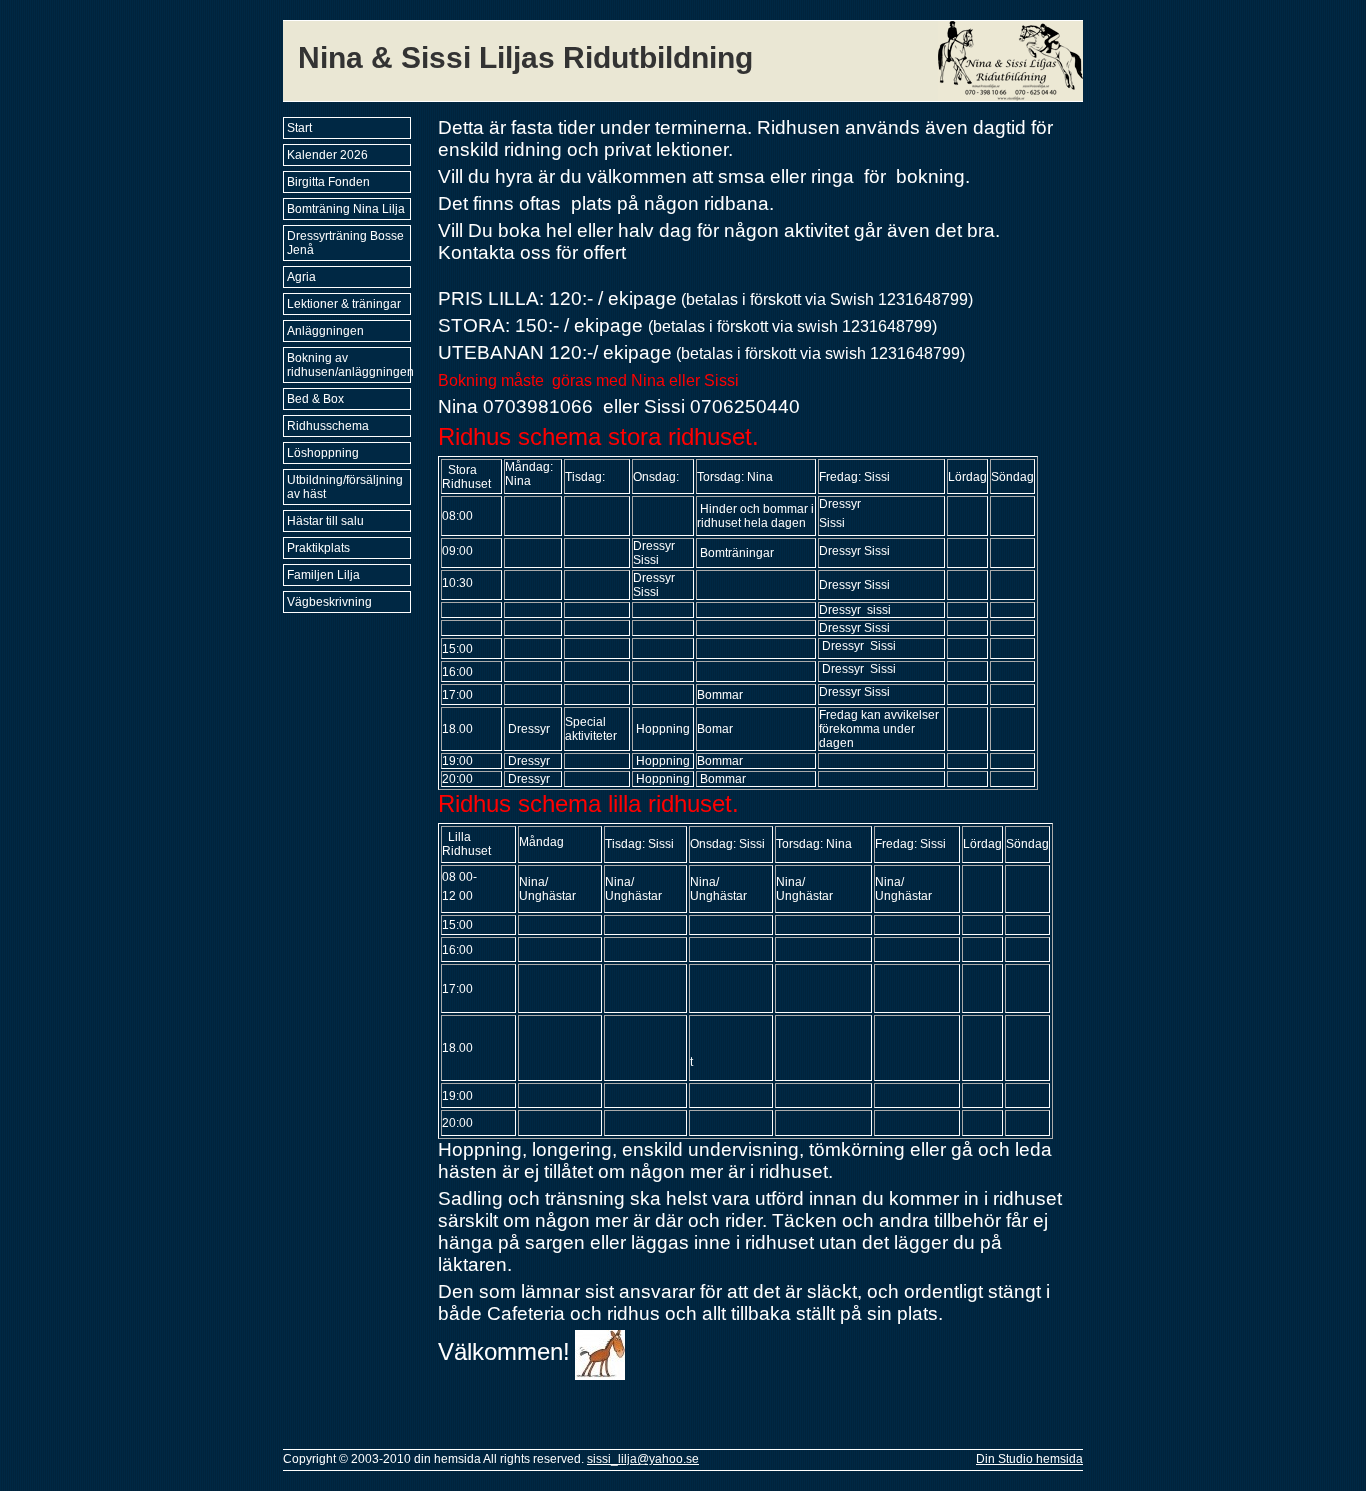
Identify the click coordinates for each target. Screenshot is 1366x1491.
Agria (301, 277)
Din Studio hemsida (1029, 1459)
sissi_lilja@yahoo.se (643, 1459)
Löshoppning (323, 453)
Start (299, 128)
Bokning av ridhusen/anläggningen (349, 365)
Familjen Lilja (323, 575)
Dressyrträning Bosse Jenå (345, 243)
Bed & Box (315, 399)
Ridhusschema (328, 426)
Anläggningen (325, 331)
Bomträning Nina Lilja (346, 209)
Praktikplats (318, 548)
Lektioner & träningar (344, 304)
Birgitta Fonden (328, 182)
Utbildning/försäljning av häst (345, 487)
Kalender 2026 (327, 155)
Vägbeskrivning (329, 602)
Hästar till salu (325, 521)
